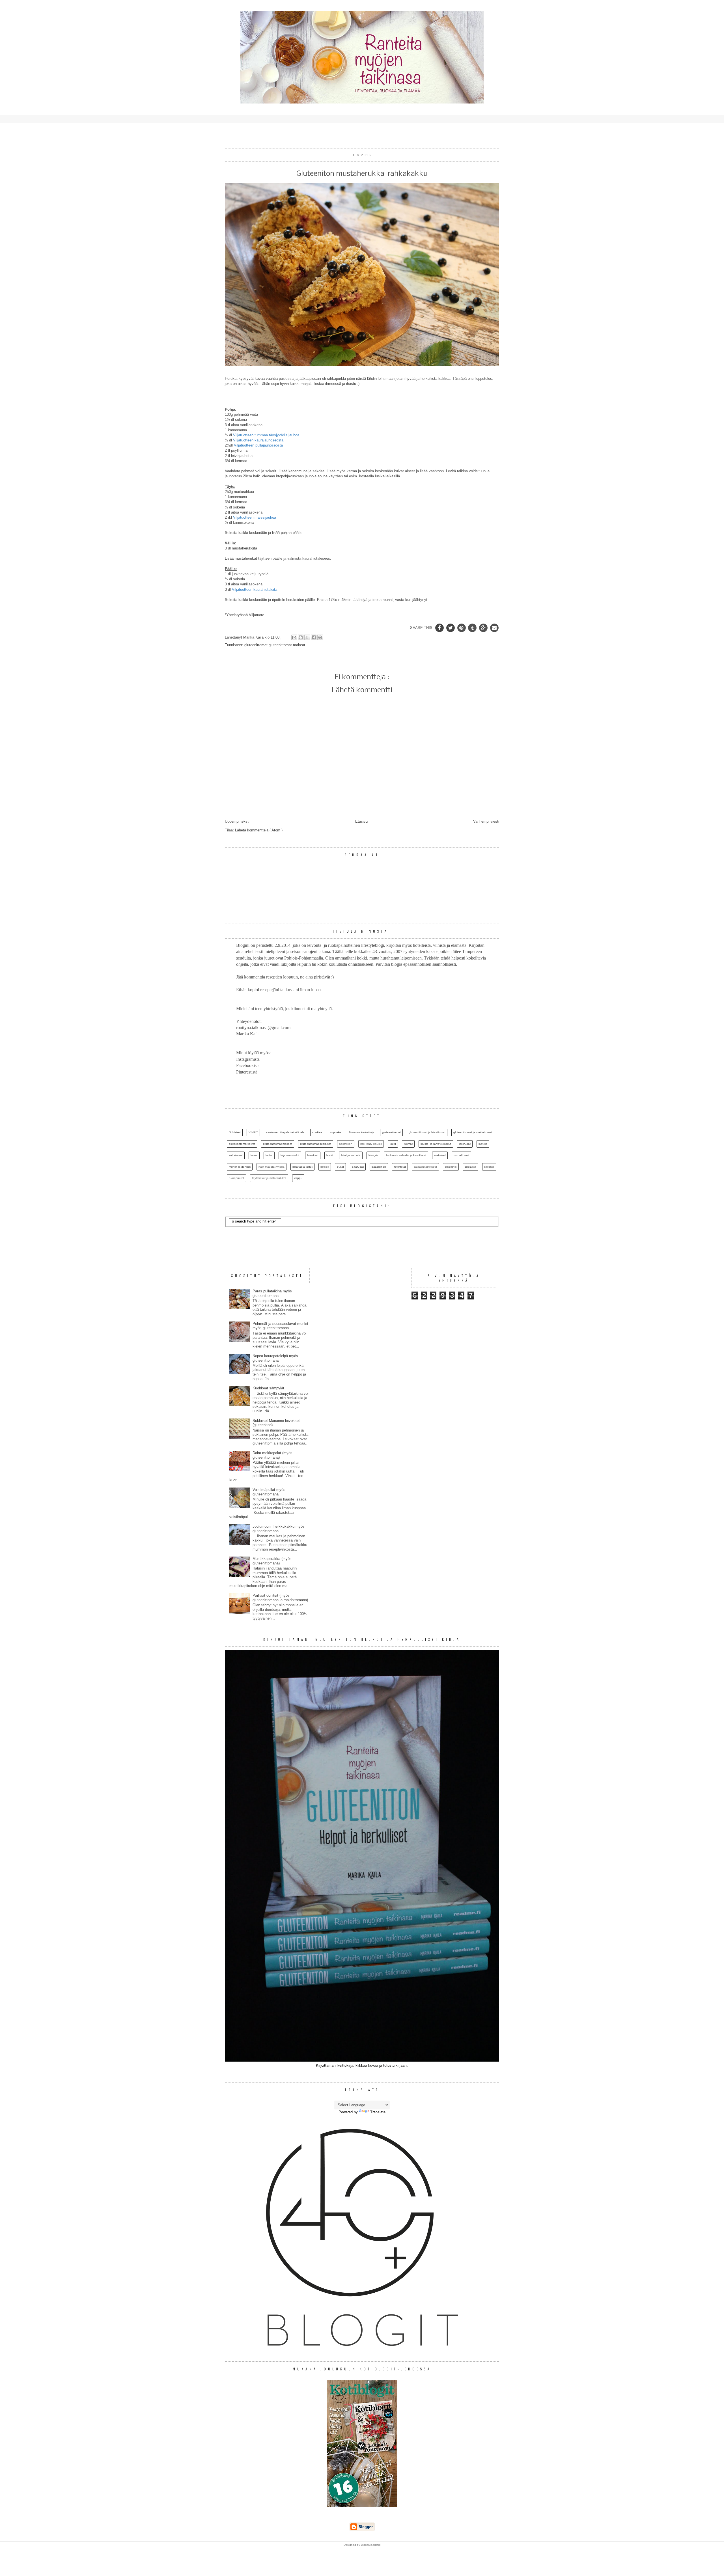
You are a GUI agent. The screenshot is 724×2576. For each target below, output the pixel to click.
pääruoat (358, 1167)
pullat (340, 1167)
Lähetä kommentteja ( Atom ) (259, 830)
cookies (317, 1132)
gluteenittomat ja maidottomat (473, 1132)
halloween (346, 1144)
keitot (269, 1155)
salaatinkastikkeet (425, 1167)
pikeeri (325, 1167)
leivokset (313, 1155)
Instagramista (248, 1059)
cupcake (336, 1132)
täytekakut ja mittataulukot (269, 1178)
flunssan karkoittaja (362, 1132)
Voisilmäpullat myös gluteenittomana (269, 1492)
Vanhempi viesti (486, 821)
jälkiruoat (465, 1144)
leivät (330, 1155)
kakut (254, 1155)
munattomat (461, 1155)
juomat (408, 1144)
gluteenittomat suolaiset (316, 1144)
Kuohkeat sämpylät (268, 1388)
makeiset (440, 1155)
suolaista (470, 1167)
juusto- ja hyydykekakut (436, 1144)
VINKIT (253, 1132)
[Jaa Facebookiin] (314, 637)
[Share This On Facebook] (440, 628)
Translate (378, 2112)
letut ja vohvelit (351, 1155)
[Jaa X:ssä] (307, 637)
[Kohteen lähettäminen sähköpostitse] (294, 637)
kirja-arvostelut (290, 1155)
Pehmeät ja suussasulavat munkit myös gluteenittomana (280, 1326)
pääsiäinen (379, 1167)
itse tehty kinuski (371, 1144)
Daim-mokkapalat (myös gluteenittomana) (272, 1455)
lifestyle (373, 1155)
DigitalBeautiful (371, 2545)
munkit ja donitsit (240, 1167)
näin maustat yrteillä (271, 1167)
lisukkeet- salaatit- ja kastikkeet (406, 1155)
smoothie (451, 1167)
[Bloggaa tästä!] (301, 637)
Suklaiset (235, 1132)
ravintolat (400, 1167)
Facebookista (248, 1065)
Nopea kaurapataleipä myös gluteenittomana (275, 1358)
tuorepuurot (236, 1178)
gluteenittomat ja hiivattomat (427, 1132)
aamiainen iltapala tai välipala (285, 1132)
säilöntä (489, 1167)
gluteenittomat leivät (242, 1144)
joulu (393, 1144)
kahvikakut (236, 1155)
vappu (298, 1178)
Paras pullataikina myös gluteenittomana (272, 1293)
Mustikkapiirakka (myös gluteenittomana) (272, 1561)
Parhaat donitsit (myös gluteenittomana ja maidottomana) (280, 1598)
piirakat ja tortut (302, 1167)
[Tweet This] (451, 628)
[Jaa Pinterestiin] (320, 637)
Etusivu (361, 821)
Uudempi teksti (237, 821)
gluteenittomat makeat (287, 645)
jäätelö (483, 1144)
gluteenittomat (257, 645)
